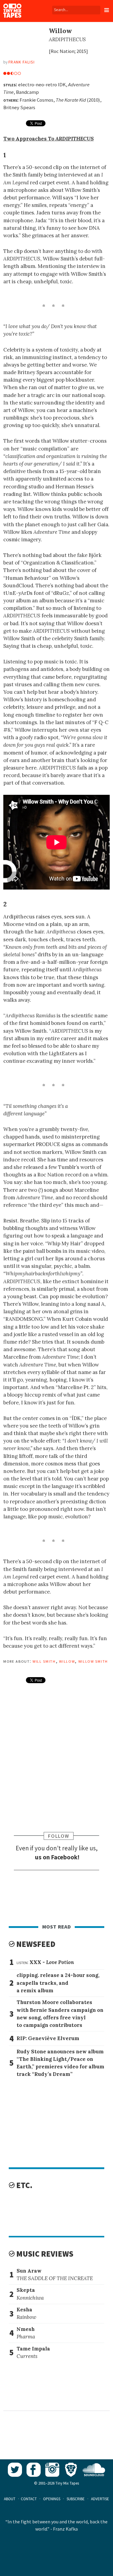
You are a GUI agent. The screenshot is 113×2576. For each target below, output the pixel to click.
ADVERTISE (100, 2499)
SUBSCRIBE (76, 2499)
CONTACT (29, 2499)
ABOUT (10, 2499)
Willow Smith (93, 1661)
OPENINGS (52, 2499)
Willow (67, 1661)
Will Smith (44, 1661)
